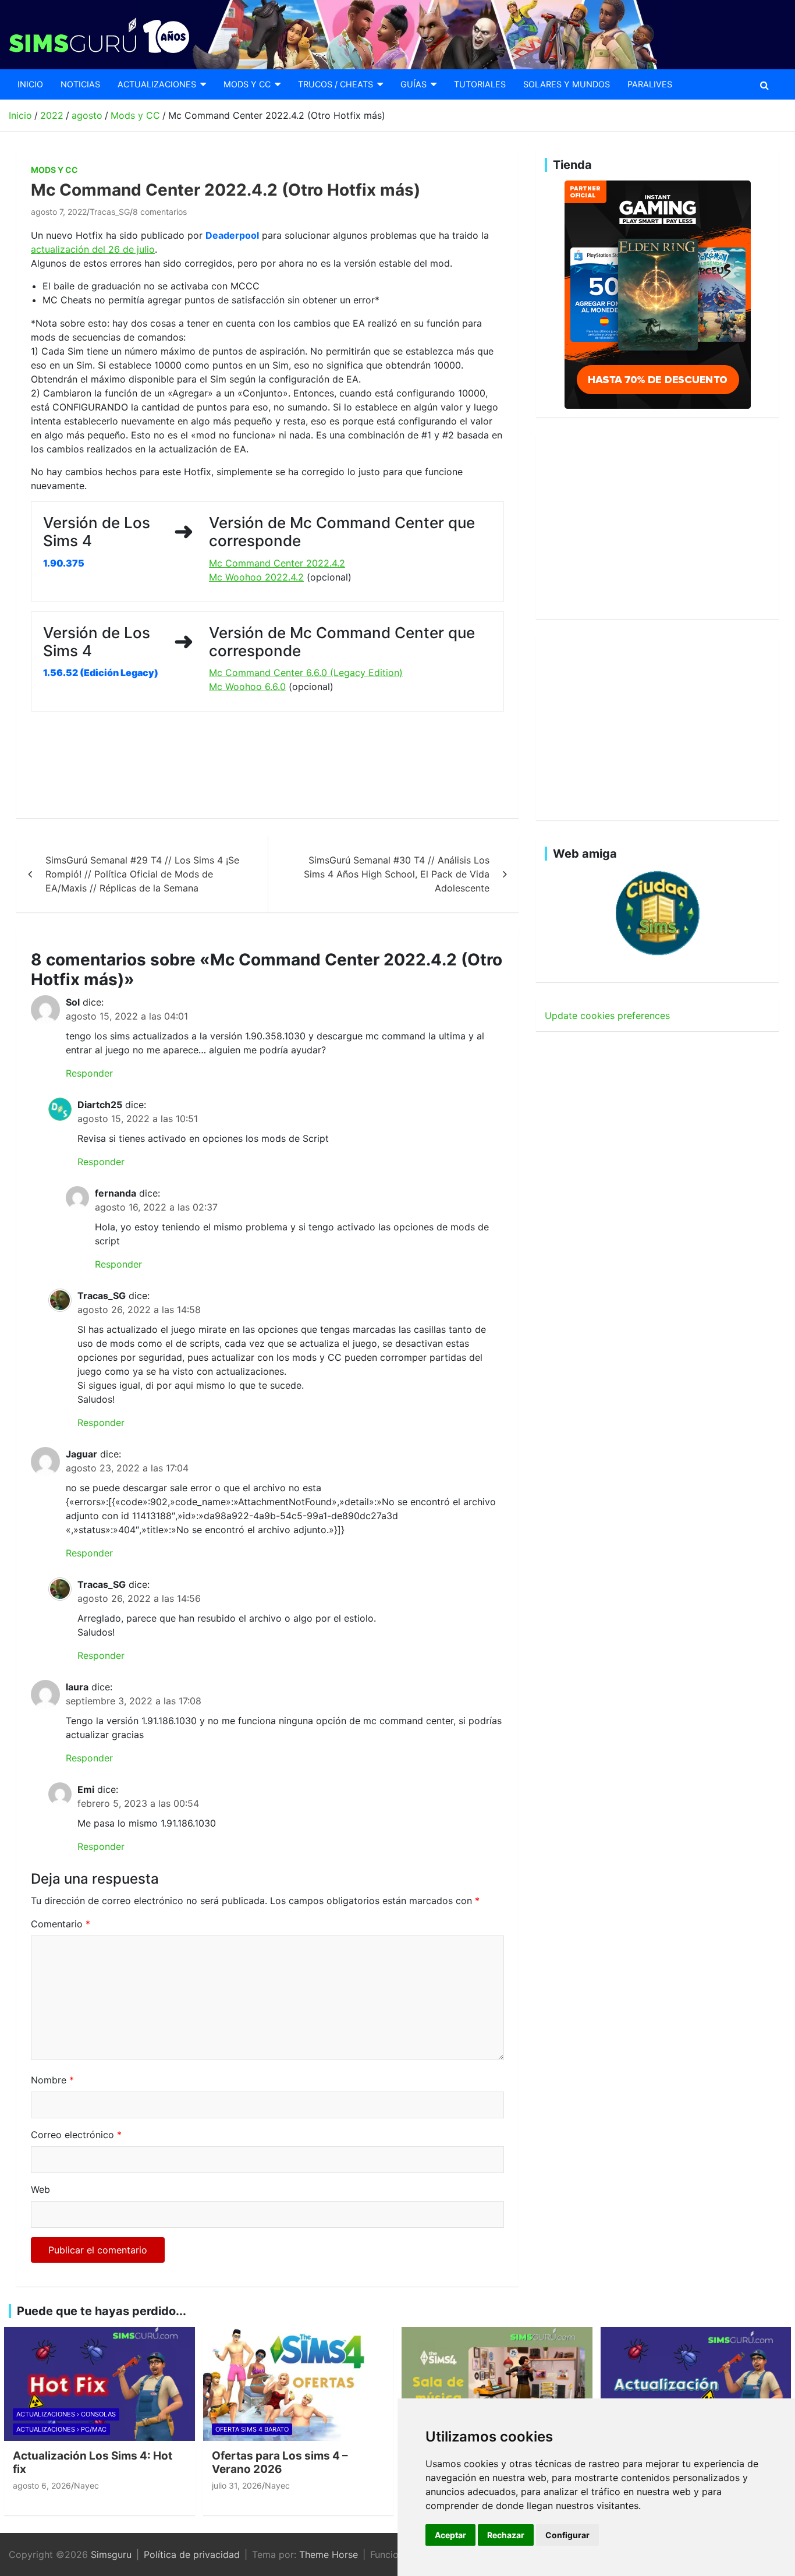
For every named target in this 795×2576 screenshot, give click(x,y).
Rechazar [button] (506, 2535)
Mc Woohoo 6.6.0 (247, 687)
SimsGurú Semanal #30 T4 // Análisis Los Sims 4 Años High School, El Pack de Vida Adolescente (397, 874)
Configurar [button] (567, 2535)
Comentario (61, 1924)
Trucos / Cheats (336, 84)
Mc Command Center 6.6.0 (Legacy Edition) (306, 673)
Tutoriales (480, 84)
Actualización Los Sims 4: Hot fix (93, 2462)
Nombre (52, 2080)
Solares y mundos (567, 84)
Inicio (30, 84)
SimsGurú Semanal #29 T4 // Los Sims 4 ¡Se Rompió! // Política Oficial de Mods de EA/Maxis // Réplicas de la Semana (142, 874)
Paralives (650, 84)
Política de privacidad (192, 2554)
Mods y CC (247, 84)
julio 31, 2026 (237, 2485)
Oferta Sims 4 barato (252, 2429)
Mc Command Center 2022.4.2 (277, 563)
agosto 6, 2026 (42, 2485)
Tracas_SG (110, 212)
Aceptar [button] (450, 2535)
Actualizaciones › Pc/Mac (61, 2429)
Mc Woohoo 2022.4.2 (256, 577)
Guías (414, 84)
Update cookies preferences (607, 1015)
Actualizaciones (157, 84)
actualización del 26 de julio (93, 249)
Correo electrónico (76, 2135)
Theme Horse (329, 2554)
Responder (89, 1073)
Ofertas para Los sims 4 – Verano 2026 (280, 2462)
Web (40, 2189)
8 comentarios (160, 212)
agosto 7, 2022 (59, 212)
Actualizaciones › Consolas (66, 2414)
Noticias (80, 84)
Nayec (86, 2485)
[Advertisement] (243, 765)
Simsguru (111, 2554)
